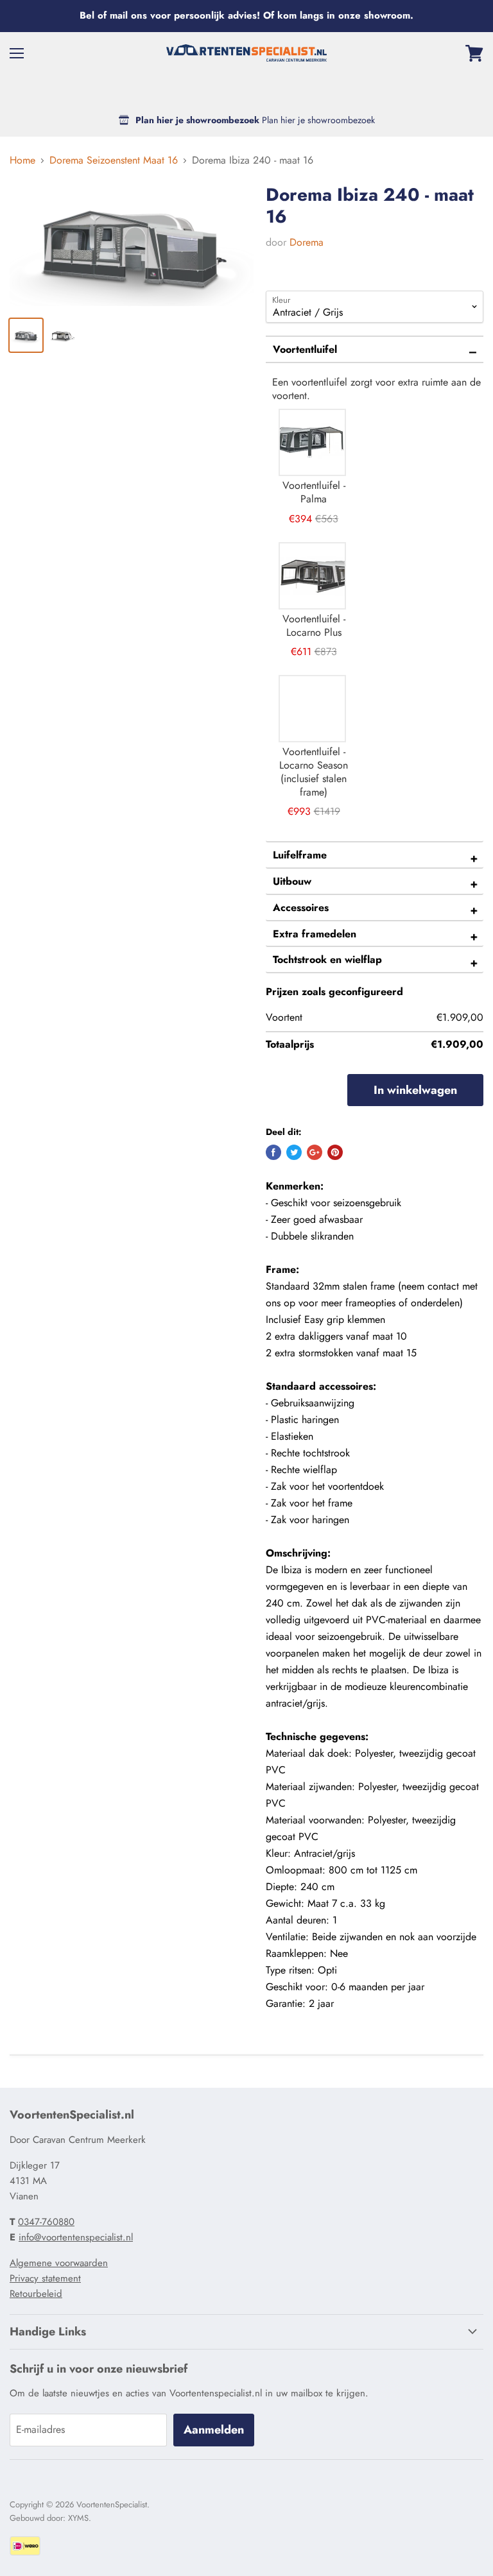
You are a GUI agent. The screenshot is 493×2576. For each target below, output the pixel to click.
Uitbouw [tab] (292, 881)
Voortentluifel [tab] (305, 349)
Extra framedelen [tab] (315, 934)
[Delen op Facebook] (273, 1152)
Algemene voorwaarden (59, 2263)
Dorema (307, 242)
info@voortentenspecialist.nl (76, 2237)
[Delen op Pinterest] (335, 1152)
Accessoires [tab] (301, 908)
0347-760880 (46, 2222)
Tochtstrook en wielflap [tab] (327, 960)
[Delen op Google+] (315, 1152)
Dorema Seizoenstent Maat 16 (114, 160)
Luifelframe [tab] (300, 855)
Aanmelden (214, 2430)
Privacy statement (45, 2278)
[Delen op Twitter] (294, 1152)
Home (22, 160)
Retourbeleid (36, 2294)
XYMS (78, 2518)
